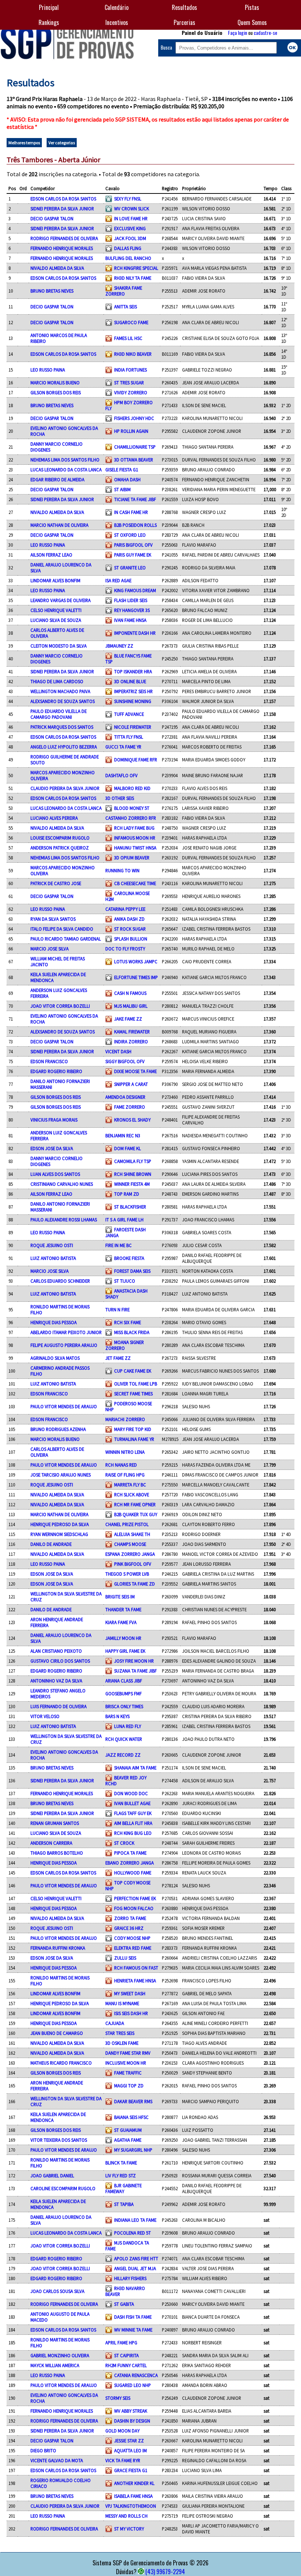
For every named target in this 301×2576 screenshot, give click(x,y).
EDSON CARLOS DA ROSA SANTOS (63, 199)
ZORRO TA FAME (130, 1918)
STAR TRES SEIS (120, 2033)
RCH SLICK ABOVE (132, 1494)
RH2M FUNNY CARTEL (126, 2365)
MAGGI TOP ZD (129, 2086)
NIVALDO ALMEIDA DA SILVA (57, 268)
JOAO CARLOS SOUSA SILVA (57, 2291)
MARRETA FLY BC (130, 1485)
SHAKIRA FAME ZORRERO (124, 291)
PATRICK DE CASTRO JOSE (56, 883)
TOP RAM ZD (127, 1194)
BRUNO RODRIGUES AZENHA (58, 1429)
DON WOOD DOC (131, 1793)
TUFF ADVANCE (129, 714)
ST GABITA (124, 2304)
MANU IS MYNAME (122, 2003)
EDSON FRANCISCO (49, 1061)
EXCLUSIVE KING (130, 228)
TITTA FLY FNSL (129, 737)
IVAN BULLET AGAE (132, 1803)
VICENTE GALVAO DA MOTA (57, 2460)
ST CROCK (124, 1843)
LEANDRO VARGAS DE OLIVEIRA (61, 600)
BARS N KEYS (117, 1716)
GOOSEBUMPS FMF (124, 1693)
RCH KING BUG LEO (133, 1833)
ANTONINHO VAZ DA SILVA (56, 1681)
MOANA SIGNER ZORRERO (125, 1345)
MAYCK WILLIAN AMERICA (55, 2365)
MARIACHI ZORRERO (125, 1419)
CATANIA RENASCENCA (136, 2375)
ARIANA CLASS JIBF (124, 1681)
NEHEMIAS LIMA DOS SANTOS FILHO (65, 460)
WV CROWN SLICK (132, 209)
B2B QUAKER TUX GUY (136, 1514)
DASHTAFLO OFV (122, 775)
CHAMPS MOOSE (130, 1544)
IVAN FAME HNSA (130, 620)
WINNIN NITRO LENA (125, 1452)
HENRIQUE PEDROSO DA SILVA (60, 1524)
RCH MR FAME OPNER (135, 1504)
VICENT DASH (118, 1051)
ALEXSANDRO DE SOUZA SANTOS (63, 701)
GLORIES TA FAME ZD (135, 1584)
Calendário (117, 7)
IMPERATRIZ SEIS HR (133, 691)
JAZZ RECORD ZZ (123, 1755)
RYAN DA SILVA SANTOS (53, 919)
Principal (49, 7)
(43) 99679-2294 (165, 2572)
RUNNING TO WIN (122, 870)
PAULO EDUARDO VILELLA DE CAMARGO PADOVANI (59, 714)
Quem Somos (252, 22)
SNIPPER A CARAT (131, 1084)
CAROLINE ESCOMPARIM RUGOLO (63, 2188)
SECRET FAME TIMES (133, 1394)
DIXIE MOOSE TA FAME (135, 1071)
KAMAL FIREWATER (132, 1032)
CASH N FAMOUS (130, 993)
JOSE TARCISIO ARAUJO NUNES (61, 1475)
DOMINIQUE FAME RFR (136, 760)
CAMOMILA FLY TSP (133, 1161)
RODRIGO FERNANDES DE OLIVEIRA (64, 238)
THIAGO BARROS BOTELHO (57, 1853)
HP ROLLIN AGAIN (131, 431)
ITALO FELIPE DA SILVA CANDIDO (62, 929)
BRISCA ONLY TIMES (124, 1706)
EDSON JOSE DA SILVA (52, 1148)
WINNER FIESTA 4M (132, 1184)
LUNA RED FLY (128, 1726)
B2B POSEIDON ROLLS (135, 525)
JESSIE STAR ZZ (129, 2441)
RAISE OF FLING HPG (125, 1475)
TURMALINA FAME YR (134, 1439)
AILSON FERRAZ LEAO (51, 555)
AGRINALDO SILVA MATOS (55, 1358)
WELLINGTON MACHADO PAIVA (60, 691)
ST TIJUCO (125, 1281)
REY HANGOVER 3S (132, 610)
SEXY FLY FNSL (128, 199)
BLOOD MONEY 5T (132, 808)
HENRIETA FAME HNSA (135, 1981)
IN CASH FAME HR (131, 512)
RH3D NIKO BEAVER (133, 354)
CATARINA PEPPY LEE (125, 909)
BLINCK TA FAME (121, 2163)
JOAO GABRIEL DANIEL (52, 2175)
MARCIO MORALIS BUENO (55, 383)
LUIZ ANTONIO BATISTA (53, 1258)
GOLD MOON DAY (122, 2431)
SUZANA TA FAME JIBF (135, 1671)
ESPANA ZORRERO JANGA (130, 1554)
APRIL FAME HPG (121, 2343)
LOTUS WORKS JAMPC (136, 961)
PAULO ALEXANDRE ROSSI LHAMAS (64, 1220)
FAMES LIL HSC (128, 338)
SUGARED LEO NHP (133, 2385)
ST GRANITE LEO (130, 568)
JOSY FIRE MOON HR (134, 1661)
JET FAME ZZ (118, 1358)
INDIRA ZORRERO (131, 1041)
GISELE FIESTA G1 (122, 470)
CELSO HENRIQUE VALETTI (56, 610)
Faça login (237, 32)
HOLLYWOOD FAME (133, 1873)
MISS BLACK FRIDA (132, 1332)
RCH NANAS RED (121, 1465)
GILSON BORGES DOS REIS (56, 392)
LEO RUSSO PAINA (48, 370)
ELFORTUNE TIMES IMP (136, 977)
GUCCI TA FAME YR (123, 747)
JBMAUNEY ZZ (119, 646)
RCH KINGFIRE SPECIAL (136, 268)
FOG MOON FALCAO (134, 1908)
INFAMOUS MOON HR (135, 838)
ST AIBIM (122, 489)
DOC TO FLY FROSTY (125, 949)
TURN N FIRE (117, 1309)
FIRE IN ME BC (119, 1245)
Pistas (252, 7)
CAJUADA (115, 2023)
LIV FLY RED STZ (121, 2175)
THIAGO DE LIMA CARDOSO (57, 681)
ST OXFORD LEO (130, 535)
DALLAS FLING (128, 248)
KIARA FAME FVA (121, 1622)
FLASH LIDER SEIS (131, 600)
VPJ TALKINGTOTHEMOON (131, 2506)
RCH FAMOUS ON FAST (136, 1968)
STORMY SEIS (118, 2398)
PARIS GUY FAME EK (133, 555)
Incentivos (117, 22)
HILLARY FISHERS (130, 2278)
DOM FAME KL (128, 1148)
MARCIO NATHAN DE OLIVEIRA (59, 525)
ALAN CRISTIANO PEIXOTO (56, 1651)
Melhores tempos (24, 143)
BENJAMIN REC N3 (123, 1135)
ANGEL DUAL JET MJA (135, 2268)
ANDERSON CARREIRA (51, 1843)
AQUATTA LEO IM (130, 2450)
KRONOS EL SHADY (132, 1120)
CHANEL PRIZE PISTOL (127, 1524)
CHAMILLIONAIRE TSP (135, 447)
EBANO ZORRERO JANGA (130, 1863)
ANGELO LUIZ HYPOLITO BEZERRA (64, 747)
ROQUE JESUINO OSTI (52, 1245)
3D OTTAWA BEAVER (134, 460)
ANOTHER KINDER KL (134, 2483)
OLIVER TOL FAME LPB (136, 1384)
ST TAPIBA (124, 2204)
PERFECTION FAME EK (135, 1898)
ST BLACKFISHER (130, 1207)
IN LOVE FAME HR (131, 218)
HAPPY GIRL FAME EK (125, 1651)
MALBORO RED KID (132, 788)
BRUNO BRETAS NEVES (52, 291)
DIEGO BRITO (43, 2450)
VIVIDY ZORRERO (131, 392)
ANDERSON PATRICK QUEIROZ (60, 848)
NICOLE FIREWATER (133, 727)
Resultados (184, 7)
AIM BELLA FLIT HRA (133, 1823)
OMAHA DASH (127, 479)
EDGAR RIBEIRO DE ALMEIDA (57, 479)
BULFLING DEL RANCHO (128, 258)
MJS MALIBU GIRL (131, 1006)
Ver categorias (62, 143)
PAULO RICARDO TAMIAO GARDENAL (66, 939)
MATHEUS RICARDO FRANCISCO (61, 2063)
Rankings (49, 22)
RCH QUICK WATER (124, 1739)
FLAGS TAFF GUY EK (133, 1813)
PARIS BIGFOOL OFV (133, 545)
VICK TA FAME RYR (123, 2460)
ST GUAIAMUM (128, 2130)
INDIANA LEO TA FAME (135, 2220)
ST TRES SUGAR (129, 383)
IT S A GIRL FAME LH (124, 1220)
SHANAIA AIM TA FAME (135, 1768)
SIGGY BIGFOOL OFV (125, 1061)
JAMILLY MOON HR (123, 1638)
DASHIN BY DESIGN (132, 2421)
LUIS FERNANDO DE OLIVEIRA (59, 1706)
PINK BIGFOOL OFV (133, 1564)
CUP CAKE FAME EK (133, 1371)
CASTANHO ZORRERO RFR (131, 818)
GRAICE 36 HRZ (129, 1928)
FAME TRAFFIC (128, 2073)
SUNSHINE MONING (133, 701)
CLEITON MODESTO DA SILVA (59, 646)
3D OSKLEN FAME (122, 2043)
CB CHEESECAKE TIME (135, 883)
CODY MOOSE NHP (132, 1938)
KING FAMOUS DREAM (135, 590)
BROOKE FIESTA (129, 1258)
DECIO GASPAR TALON (52, 218)
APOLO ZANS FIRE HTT (136, 2258)
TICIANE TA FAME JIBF (135, 499)
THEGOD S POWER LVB (127, 1574)
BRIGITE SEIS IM (120, 1597)
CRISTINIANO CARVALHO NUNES (62, 1184)
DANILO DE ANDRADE (51, 1544)
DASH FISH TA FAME (133, 2317)
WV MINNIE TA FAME (133, 2330)
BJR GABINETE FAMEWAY (124, 2188)
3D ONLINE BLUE (130, 681)
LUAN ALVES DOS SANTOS (55, 1174)
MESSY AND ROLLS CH (126, 2516)
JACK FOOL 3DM (130, 238)
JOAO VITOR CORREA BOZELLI (60, 1006)
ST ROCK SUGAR (130, 929)
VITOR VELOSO (45, 1716)
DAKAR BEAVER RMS (133, 2101)
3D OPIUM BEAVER (132, 858)
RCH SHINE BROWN (133, 1174)
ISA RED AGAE (118, 580)
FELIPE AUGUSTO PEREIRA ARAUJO (64, 1345)
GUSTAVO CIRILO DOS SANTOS (60, 1661)
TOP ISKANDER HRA (133, 671)
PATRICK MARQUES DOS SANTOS (62, 727)
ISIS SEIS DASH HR (131, 2013)
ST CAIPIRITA (126, 2355)
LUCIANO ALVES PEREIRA (54, 818)
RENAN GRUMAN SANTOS (55, 1823)
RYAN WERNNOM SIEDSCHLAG (59, 1534)
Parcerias (184, 22)
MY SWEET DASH (130, 1993)
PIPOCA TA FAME (130, 1853)
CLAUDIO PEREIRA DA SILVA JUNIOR (65, 788)
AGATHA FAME (128, 2140)
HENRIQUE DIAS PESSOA (54, 1322)
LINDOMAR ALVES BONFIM (55, 580)
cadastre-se (265, 32)
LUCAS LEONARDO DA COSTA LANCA (66, 470)
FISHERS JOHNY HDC (134, 418)
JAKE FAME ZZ (128, 1019)
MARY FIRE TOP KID (133, 1429)
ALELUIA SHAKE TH (132, 1534)
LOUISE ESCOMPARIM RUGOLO (60, 838)
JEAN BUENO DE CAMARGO (57, 2033)
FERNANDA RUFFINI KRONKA (58, 1948)
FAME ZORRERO (130, 1107)
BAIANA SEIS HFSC (131, 2117)
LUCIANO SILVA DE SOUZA (56, 620)
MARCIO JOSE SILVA (50, 949)
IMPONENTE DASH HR (135, 633)
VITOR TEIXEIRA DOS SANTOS (59, 2140)
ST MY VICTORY (129, 2529)
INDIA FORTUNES (130, 370)
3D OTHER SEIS (120, 798)
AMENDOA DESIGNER (125, 1097)
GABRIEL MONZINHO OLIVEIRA (60, 2355)
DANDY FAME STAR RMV (128, 2053)
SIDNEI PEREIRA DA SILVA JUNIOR (62, 209)
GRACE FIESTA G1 (131, 2470)
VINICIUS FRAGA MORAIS (54, 1120)
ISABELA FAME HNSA (133, 2496)
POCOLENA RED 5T (133, 2233)
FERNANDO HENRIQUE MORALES (62, 248)
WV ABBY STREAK (131, 2411)
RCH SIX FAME (128, 1322)
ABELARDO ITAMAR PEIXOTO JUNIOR (66, 1332)
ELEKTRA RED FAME (133, 1948)
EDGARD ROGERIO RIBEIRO (56, 1071)
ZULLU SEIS (125, 1958)
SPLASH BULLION (131, 939)
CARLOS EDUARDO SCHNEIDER (60, 1281)
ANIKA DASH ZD (129, 919)
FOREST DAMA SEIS (132, 1271)
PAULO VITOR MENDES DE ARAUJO (64, 1406)
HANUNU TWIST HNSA (135, 848)
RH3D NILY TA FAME (133, 278)
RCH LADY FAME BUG (134, 828)
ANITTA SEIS (126, 307)
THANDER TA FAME (123, 1609)
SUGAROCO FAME (131, 322)
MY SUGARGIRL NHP (133, 2150)
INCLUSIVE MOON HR (126, 2063)
